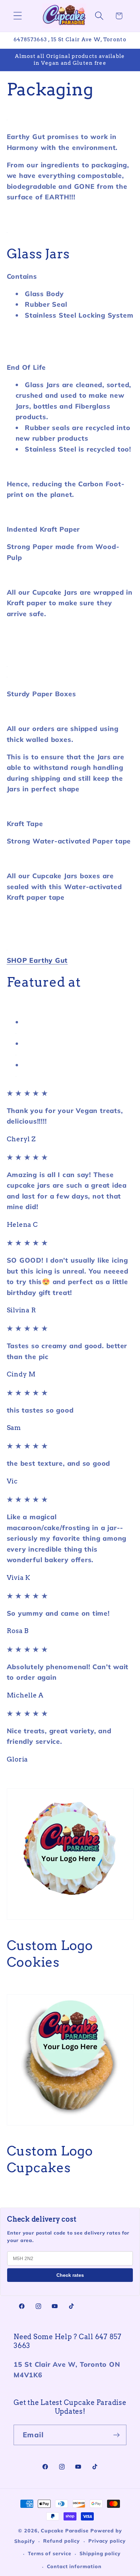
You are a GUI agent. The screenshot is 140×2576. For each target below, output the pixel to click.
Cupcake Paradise (65, 2531)
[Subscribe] (116, 2435)
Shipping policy (100, 2554)
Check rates (70, 2275)
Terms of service (50, 2554)
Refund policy (62, 2541)
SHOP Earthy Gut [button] (37, 960)
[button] (17, 16)
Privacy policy (107, 2541)
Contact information (74, 2566)
